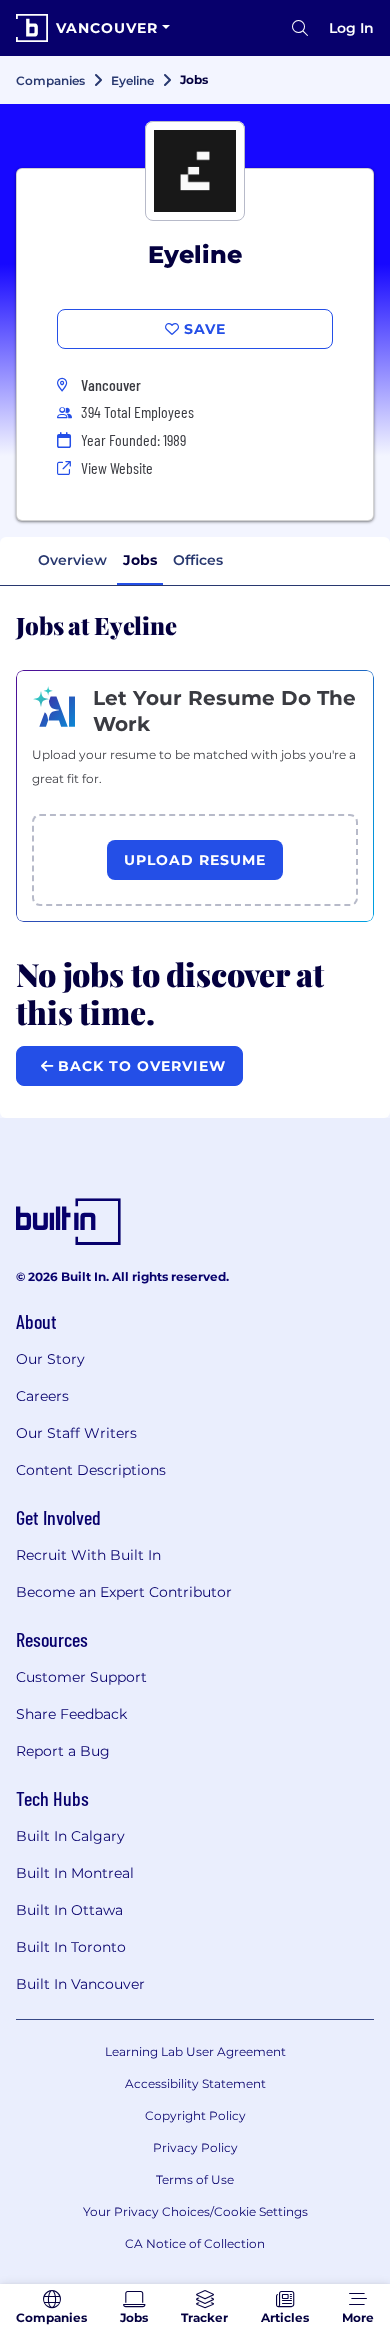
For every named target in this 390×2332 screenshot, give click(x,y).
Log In (351, 28)
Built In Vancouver (80, 1984)
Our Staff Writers (76, 1433)
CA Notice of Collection (195, 2243)
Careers (42, 1396)
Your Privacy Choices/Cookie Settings (195, 2211)
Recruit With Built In (88, 1555)
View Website (117, 467)
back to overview (139, 1066)
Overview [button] (72, 560)
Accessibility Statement (195, 2083)
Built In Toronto (71, 1947)
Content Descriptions (91, 1470)
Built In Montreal (75, 1873)
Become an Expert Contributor (124, 1592)
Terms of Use (195, 2179)
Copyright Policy (195, 2115)
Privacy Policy (195, 2147)
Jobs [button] (140, 560)
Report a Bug (63, 1751)
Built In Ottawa (69, 1910)
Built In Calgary (70, 1836)
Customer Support (81, 1677)
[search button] (300, 28)
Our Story (50, 1359)
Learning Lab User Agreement (195, 2051)
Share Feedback (71, 1714)
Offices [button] (198, 560)
